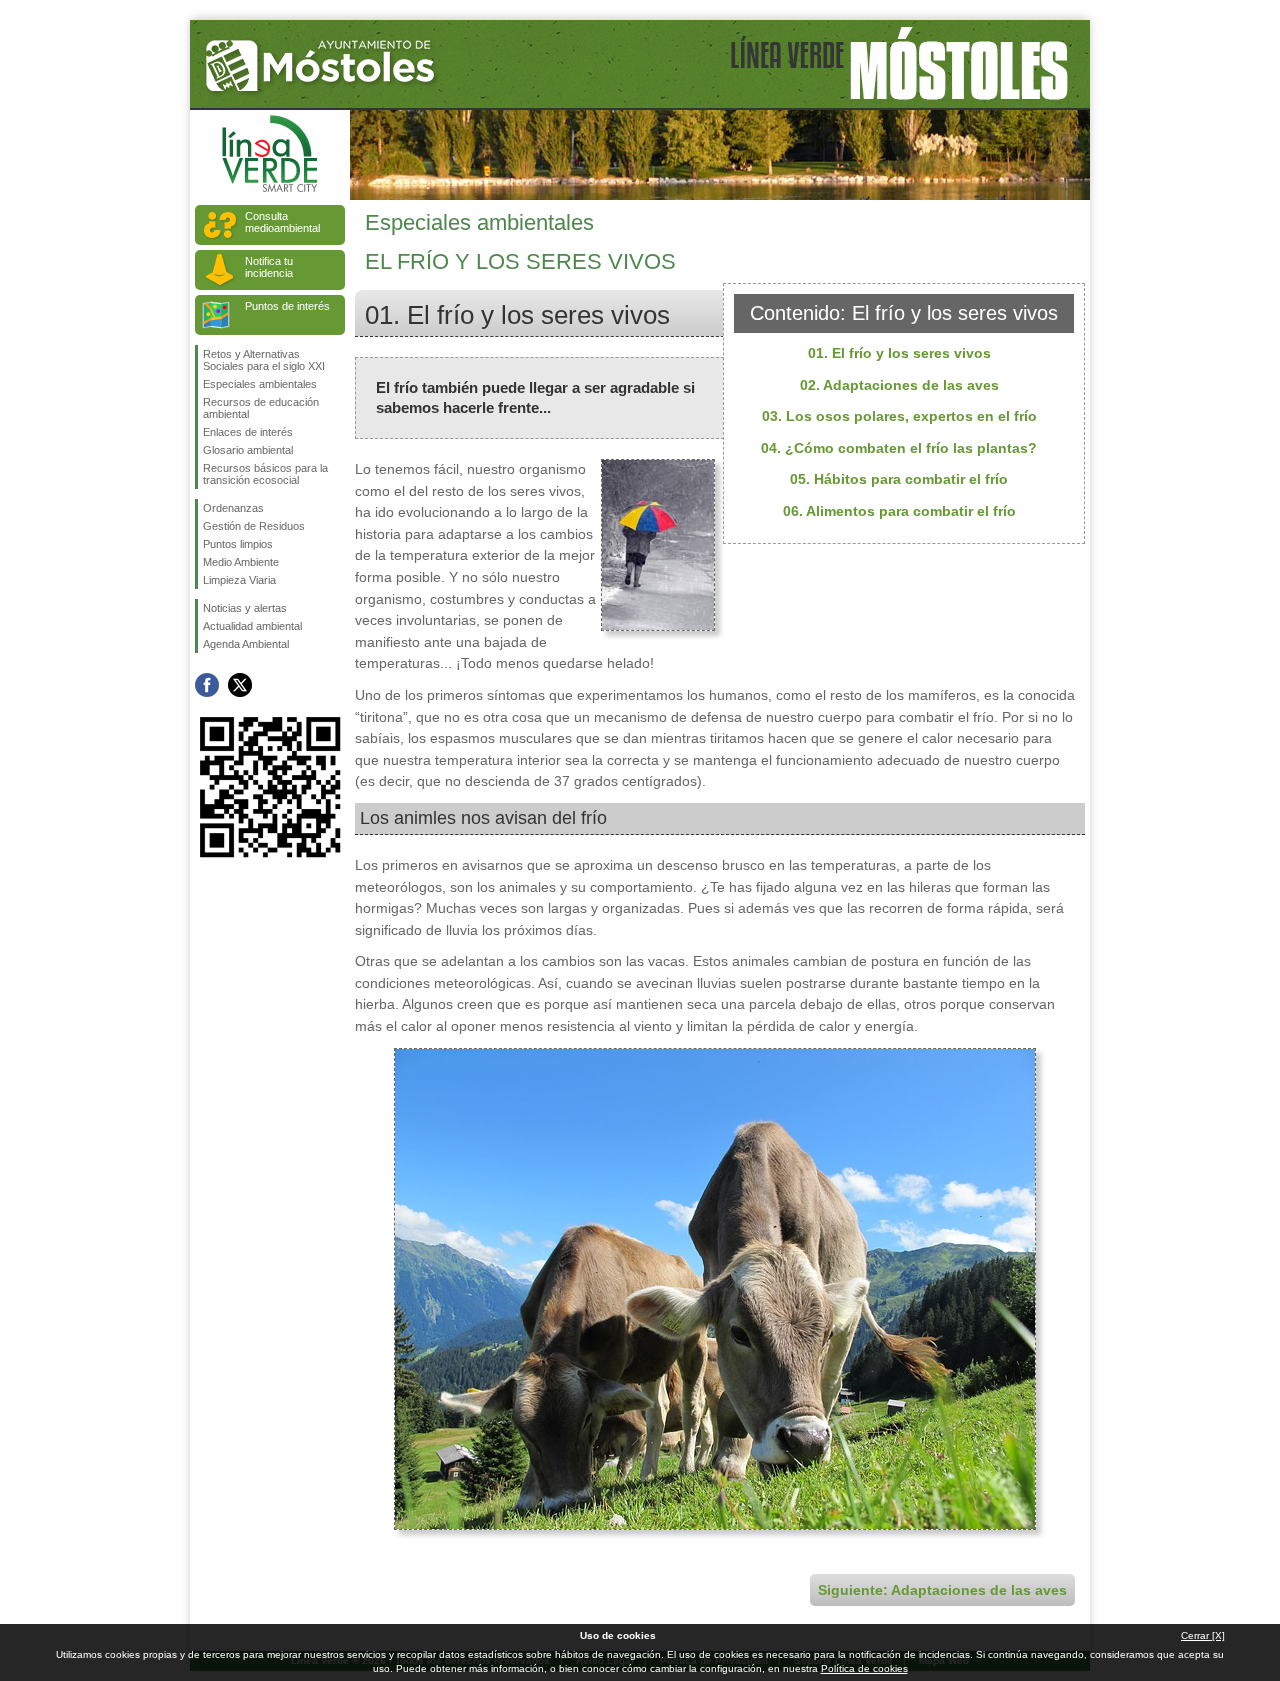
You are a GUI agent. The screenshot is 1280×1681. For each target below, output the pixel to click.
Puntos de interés (287, 306)
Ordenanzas (233, 508)
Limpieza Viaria (239, 580)
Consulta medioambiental (282, 222)
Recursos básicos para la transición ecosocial (265, 474)
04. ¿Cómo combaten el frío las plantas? (899, 448)
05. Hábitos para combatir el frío (899, 479)
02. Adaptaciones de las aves (899, 385)
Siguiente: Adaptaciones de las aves (942, 1590)
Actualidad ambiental (252, 626)
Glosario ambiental (248, 450)
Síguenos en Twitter (240, 685)
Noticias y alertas (245, 608)
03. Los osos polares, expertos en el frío (899, 416)
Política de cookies (864, 1668)
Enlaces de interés (248, 432)
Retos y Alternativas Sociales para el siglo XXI (264, 360)
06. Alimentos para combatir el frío (899, 511)
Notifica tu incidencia (269, 267)
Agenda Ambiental (246, 644)
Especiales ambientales (260, 384)
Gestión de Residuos (254, 526)
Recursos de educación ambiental (261, 408)
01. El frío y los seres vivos (899, 353)
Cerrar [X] (1203, 1635)
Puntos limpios (238, 544)
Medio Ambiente (241, 562)
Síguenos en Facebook (207, 685)
